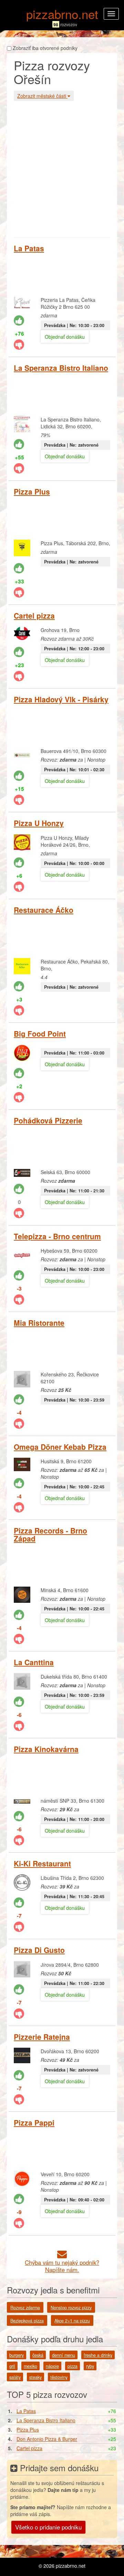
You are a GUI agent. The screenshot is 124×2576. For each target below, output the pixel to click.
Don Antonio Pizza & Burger (47, 2439)
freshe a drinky (98, 2355)
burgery (17, 2355)
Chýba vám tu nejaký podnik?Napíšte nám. (62, 2266)
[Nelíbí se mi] (19, 345)
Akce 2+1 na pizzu (72, 2321)
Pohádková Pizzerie (48, 1120)
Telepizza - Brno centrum (57, 1236)
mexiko (30, 2366)
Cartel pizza (34, 615)
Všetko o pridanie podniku (48, 2527)
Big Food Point (40, 1034)
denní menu (64, 2355)
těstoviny (59, 2377)
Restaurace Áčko (44, 910)
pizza (73, 2366)
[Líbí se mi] (19, 320)
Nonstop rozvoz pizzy (71, 2308)
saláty (15, 2377)
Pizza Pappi (34, 2122)
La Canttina (34, 1662)
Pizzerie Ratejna (42, 2037)
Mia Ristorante (39, 1323)
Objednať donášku (65, 337)
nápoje (52, 2366)
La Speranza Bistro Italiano (61, 368)
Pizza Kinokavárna (46, 1749)
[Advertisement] (62, 168)
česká (38, 2355)
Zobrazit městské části (42, 96)
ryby (90, 2366)
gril (12, 2366)
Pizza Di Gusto (39, 1950)
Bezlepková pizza (27, 2321)
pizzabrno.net (62, 14)
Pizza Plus (32, 491)
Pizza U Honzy (39, 823)
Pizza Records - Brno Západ (50, 1534)
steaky (35, 2377)
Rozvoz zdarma (25, 2308)
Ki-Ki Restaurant (42, 1863)
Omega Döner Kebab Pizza (60, 1447)
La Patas (29, 248)
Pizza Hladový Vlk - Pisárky (61, 699)
